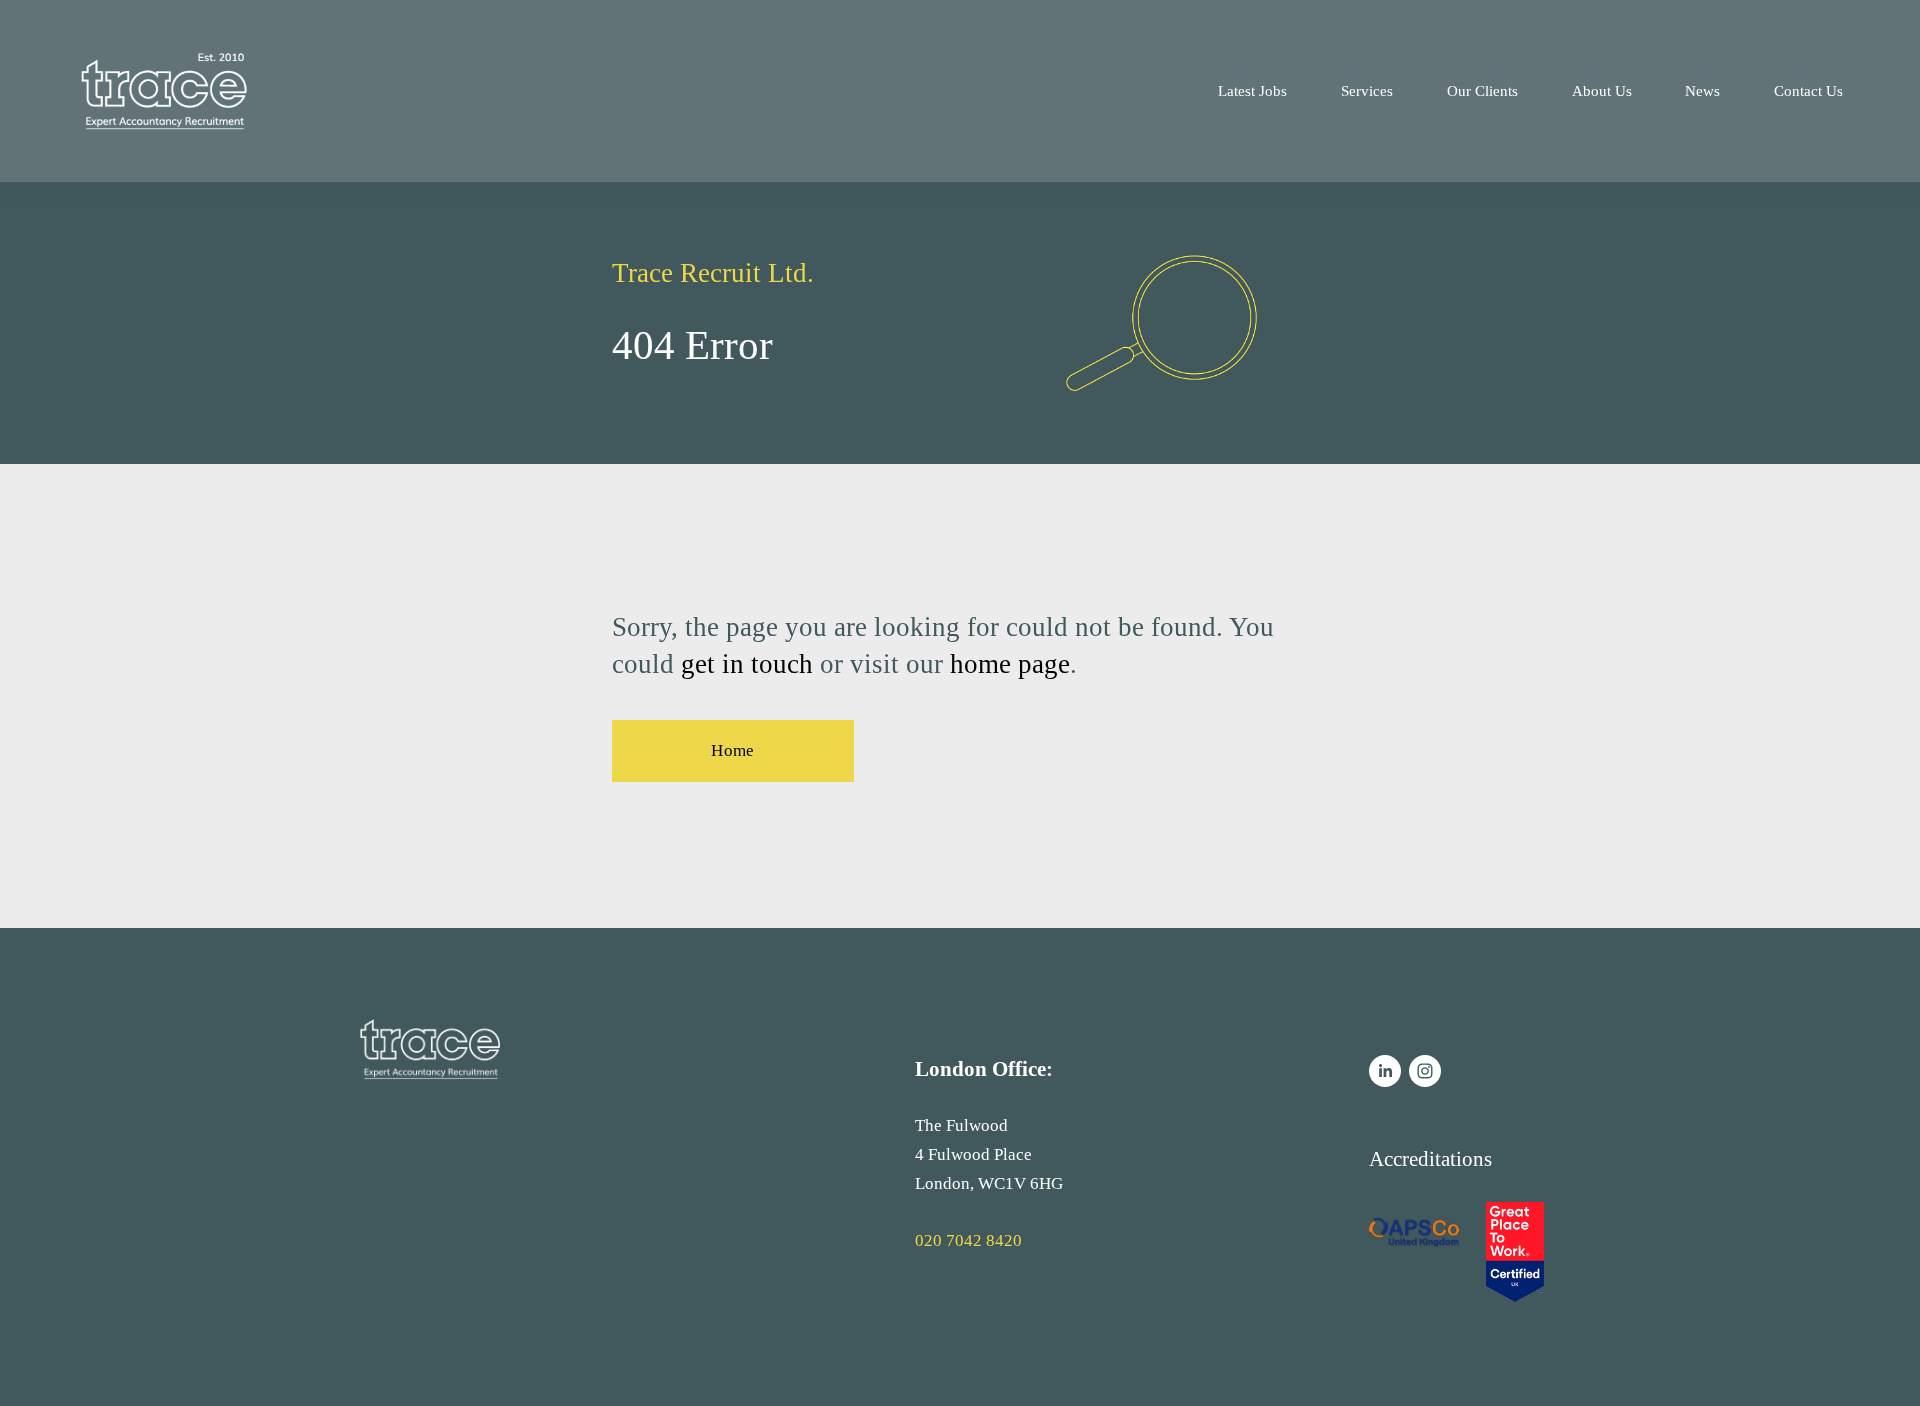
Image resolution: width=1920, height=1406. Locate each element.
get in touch (747, 664)
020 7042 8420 (968, 1240)
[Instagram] (1425, 1071)
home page (1010, 664)
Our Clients (1482, 90)
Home (732, 750)
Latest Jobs (1252, 90)
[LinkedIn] (1385, 1071)
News (1702, 90)
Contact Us (1808, 90)
